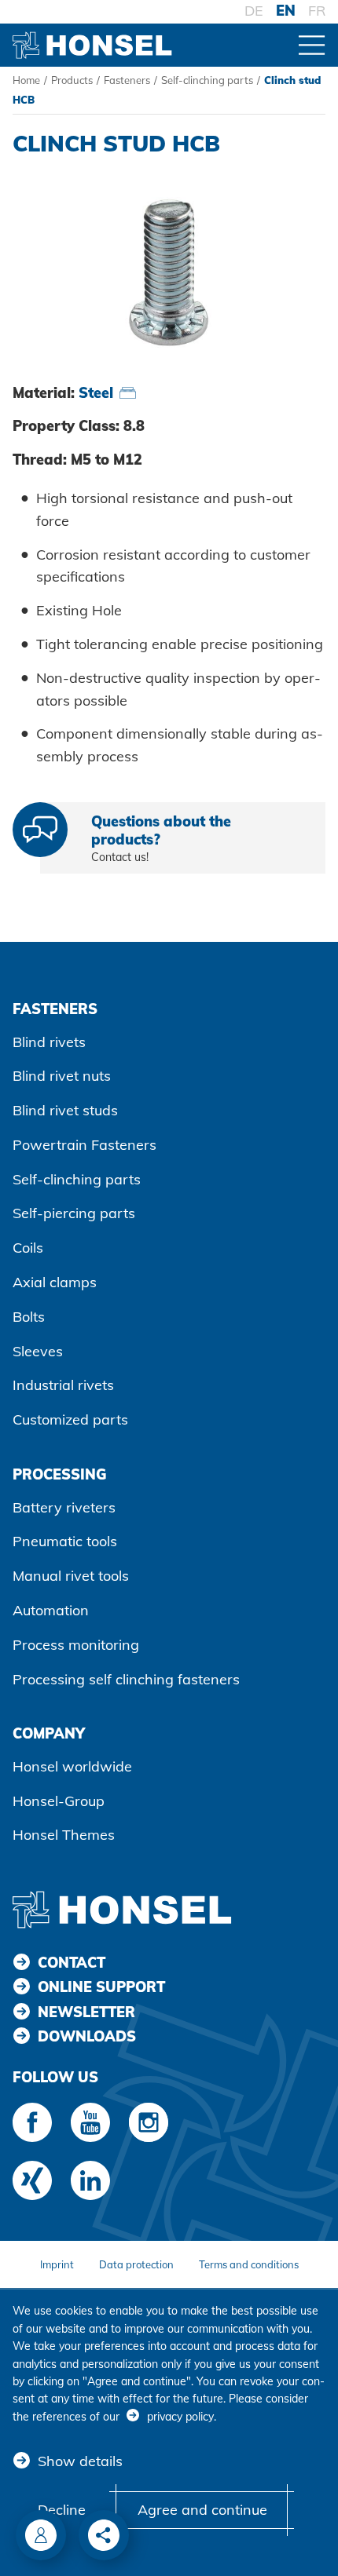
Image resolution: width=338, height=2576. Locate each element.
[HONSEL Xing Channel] (32, 2180)
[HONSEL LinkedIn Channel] (90, 2180)
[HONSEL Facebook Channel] (32, 2122)
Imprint (57, 2264)
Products (72, 80)
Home (26, 80)
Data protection (136, 2264)
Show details (80, 2461)
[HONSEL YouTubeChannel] (90, 2122)
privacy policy (180, 2417)
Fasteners (127, 80)
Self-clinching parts (207, 80)
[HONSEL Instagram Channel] (149, 2122)
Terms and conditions (249, 2264)
